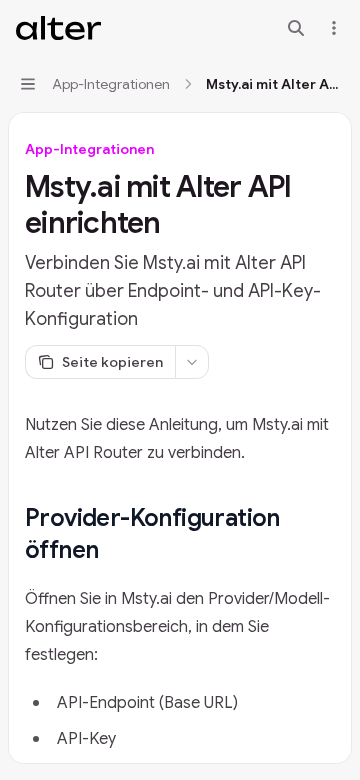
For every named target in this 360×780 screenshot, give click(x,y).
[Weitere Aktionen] (334, 28)
